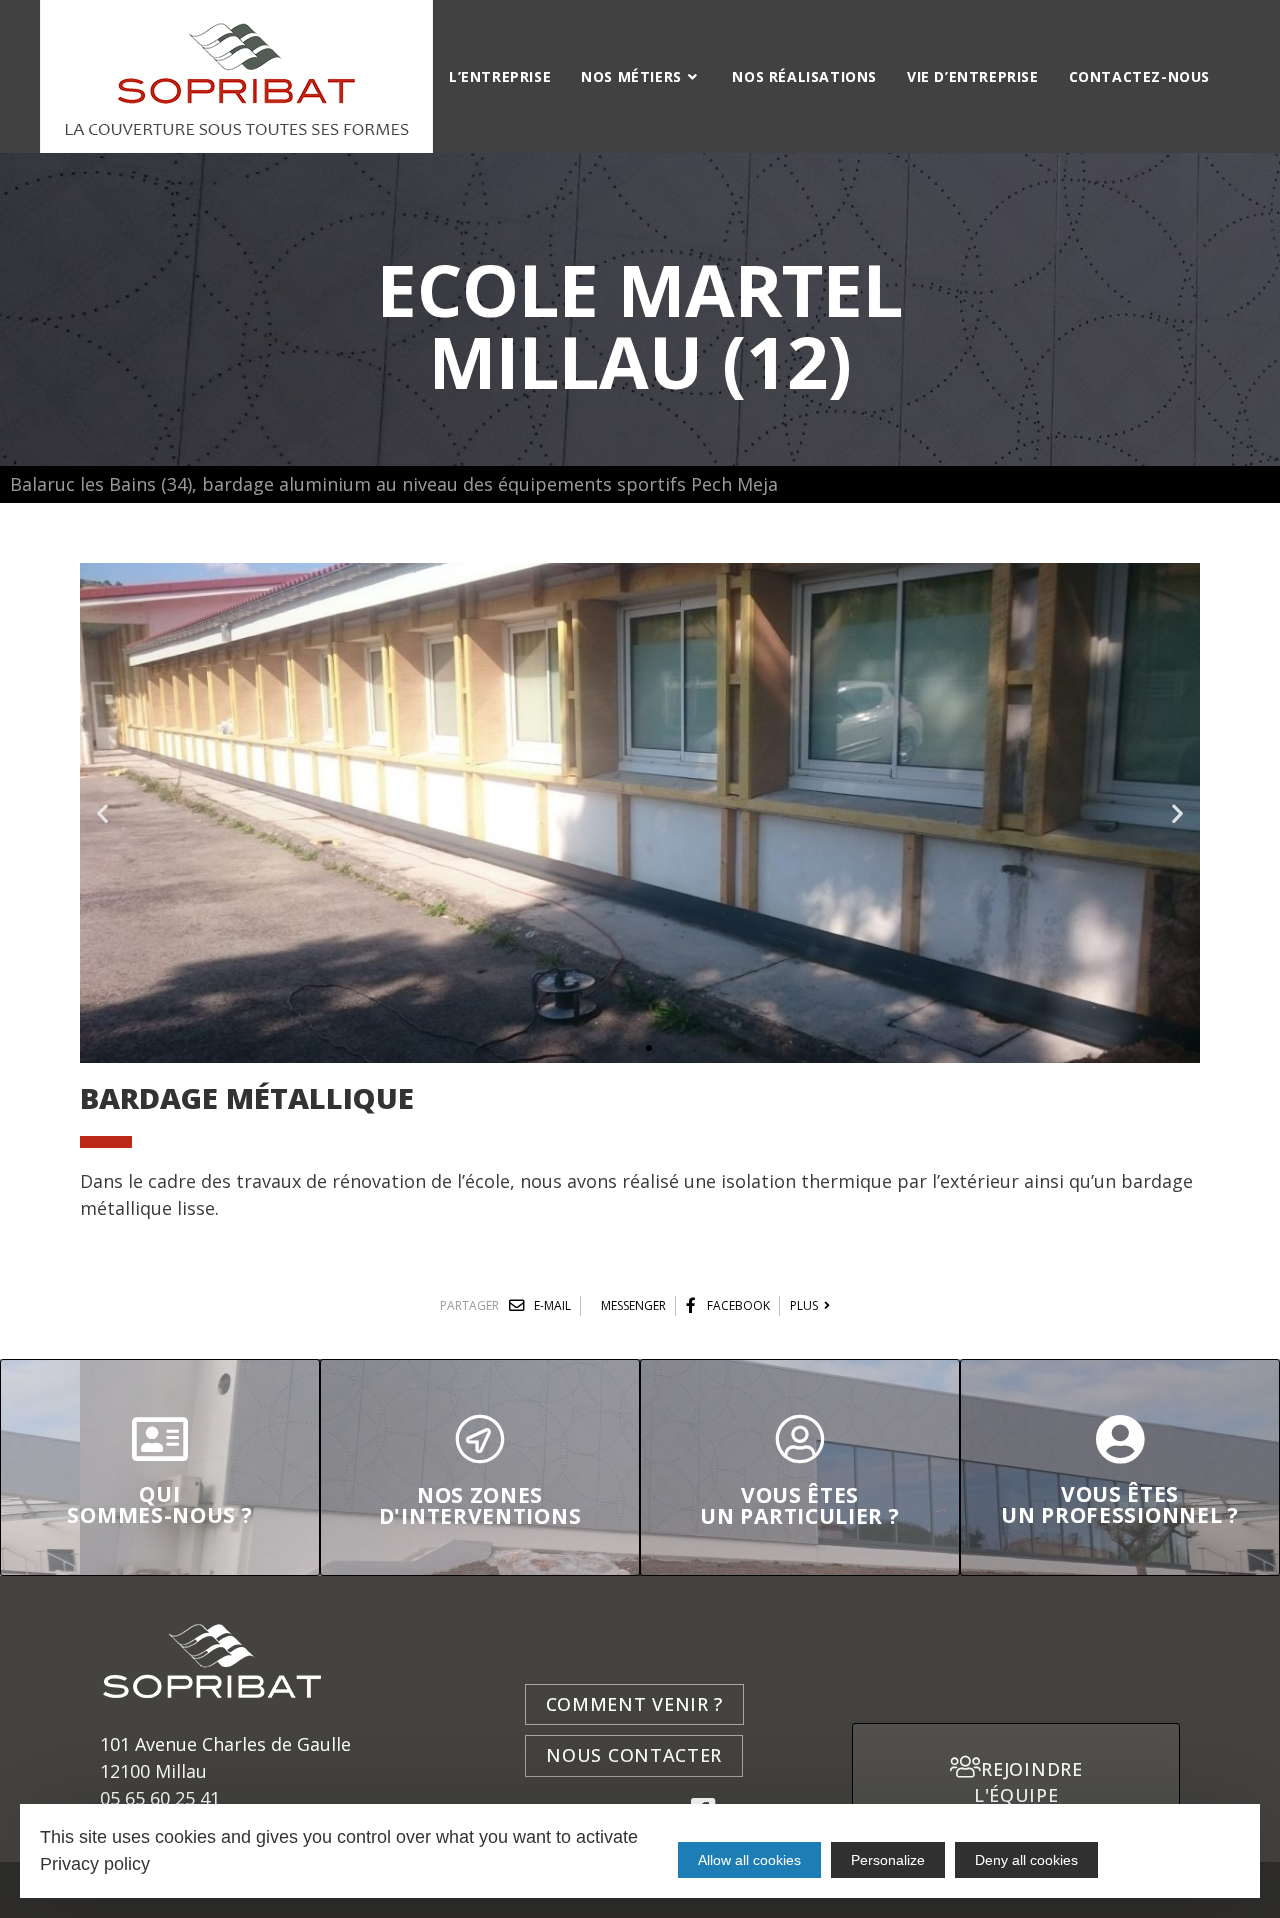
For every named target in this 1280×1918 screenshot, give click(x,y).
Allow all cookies (749, 1860)
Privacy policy (95, 1864)
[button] (631, 1048)
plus (807, 1305)
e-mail (551, 1305)
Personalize (888, 1860)
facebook (737, 1305)
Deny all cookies (1026, 1860)
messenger (633, 1305)
